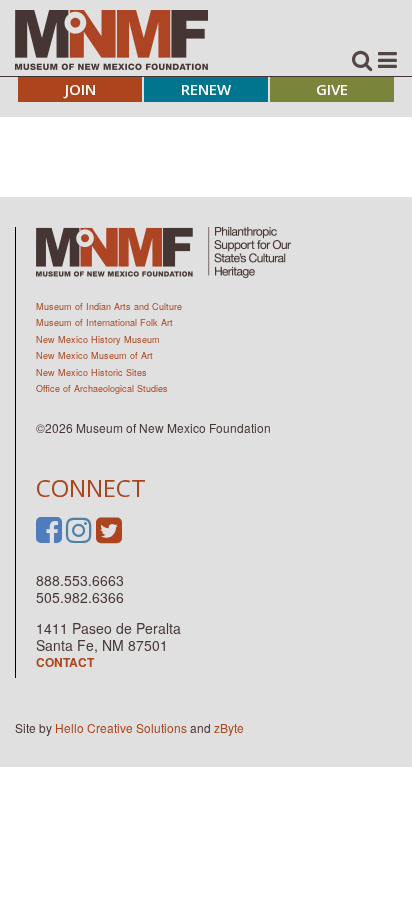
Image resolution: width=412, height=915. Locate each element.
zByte (229, 727)
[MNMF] (111, 39)
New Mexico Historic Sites (91, 372)
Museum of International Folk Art (104, 322)
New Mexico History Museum (98, 339)
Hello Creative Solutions (121, 727)
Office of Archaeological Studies (102, 388)
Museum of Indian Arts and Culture (109, 306)
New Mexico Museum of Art (94, 355)
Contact (65, 662)
